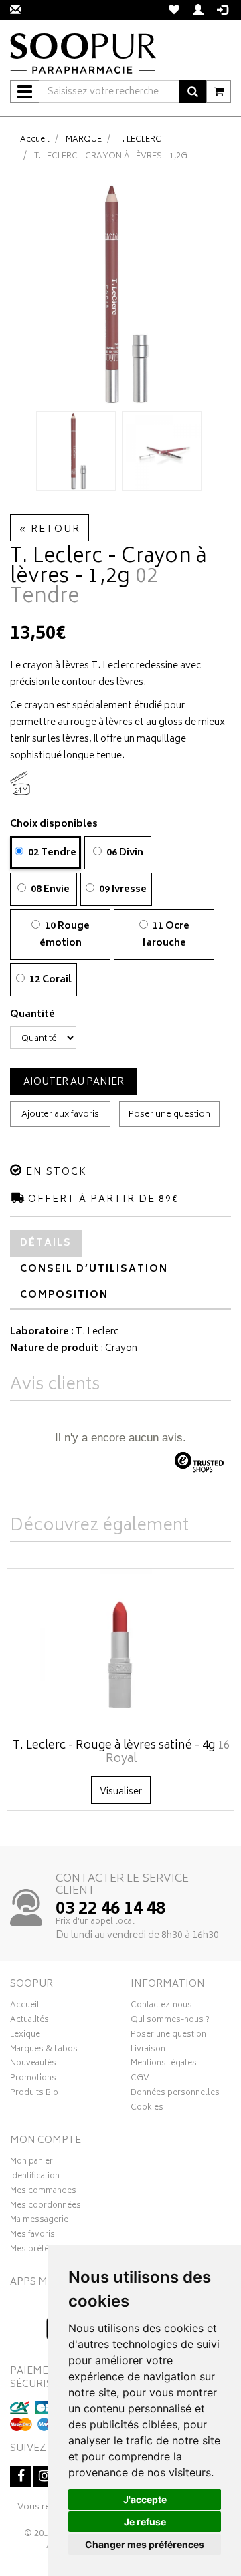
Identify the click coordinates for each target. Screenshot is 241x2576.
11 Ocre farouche (166, 935)
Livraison (148, 2051)
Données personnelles (175, 2094)
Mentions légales (164, 2065)
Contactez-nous (161, 2007)
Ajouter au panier (74, 1082)
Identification (35, 2178)
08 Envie (49, 890)
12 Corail (50, 980)
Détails (46, 1243)
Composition (64, 1295)
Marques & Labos (44, 2051)
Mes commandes (43, 2192)
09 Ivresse (122, 890)
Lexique (25, 2036)
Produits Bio (34, 2094)
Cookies (147, 2109)
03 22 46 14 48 (110, 1910)
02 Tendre (51, 853)
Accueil (35, 140)
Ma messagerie (39, 2221)
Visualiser (121, 1792)
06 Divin (124, 853)
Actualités (29, 2021)
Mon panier (31, 2163)
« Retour (50, 530)
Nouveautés (33, 2065)
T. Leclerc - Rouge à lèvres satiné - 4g (121, 1753)
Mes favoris (32, 2236)
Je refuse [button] (145, 2522)
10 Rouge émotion (65, 935)
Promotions (33, 2080)
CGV (140, 2080)
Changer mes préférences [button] (145, 2544)
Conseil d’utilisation (94, 1269)
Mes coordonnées (46, 2207)
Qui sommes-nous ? (170, 2021)
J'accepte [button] (145, 2499)
